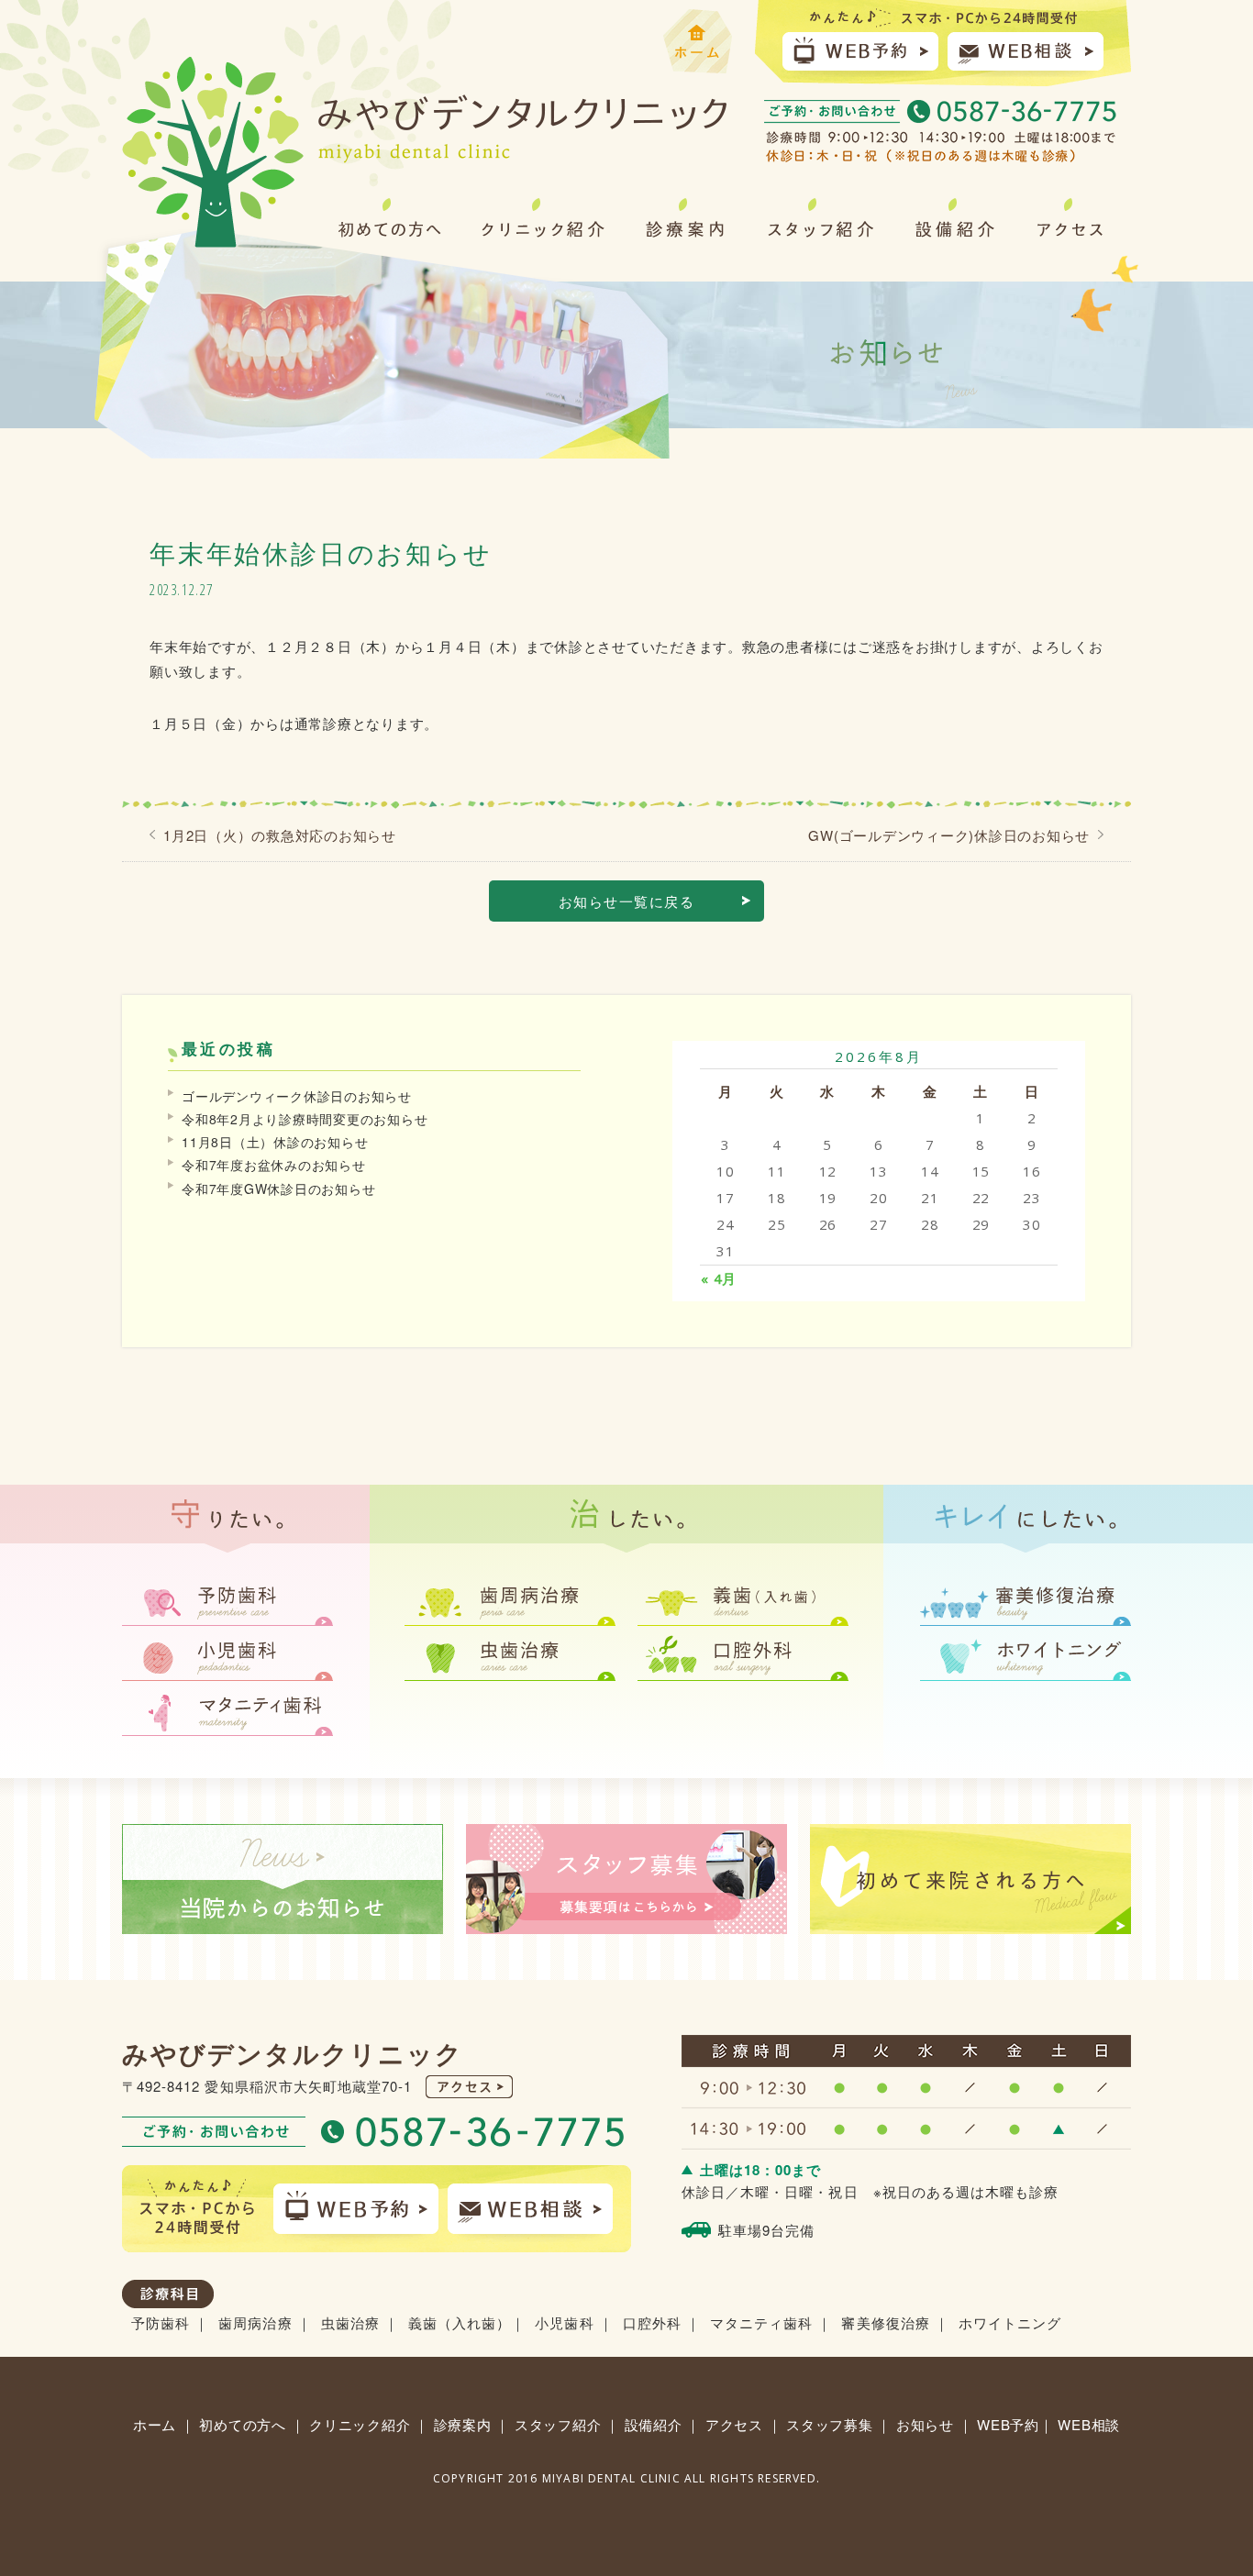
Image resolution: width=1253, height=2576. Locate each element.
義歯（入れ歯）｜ (467, 2322)
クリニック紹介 (360, 2424)
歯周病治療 (255, 2322)
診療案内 (463, 2424)
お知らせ (925, 2424)
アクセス (734, 2424)
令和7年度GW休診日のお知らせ (278, 1188)
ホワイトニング (1010, 2322)
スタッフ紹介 (558, 2424)
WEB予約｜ (1015, 2424)
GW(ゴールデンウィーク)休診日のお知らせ (949, 835)
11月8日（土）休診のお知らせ (275, 1142)
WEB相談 (1089, 2424)
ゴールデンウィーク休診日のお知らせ (297, 1096)
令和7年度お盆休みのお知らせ (274, 1165)
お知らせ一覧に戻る (627, 901)
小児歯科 (564, 2322)
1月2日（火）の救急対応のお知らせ (280, 835)
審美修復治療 (885, 2322)
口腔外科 (652, 2322)
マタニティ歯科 (761, 2322)
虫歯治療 (350, 2322)
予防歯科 (161, 2322)
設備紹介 (656, 2424)
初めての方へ (243, 2424)
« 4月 (719, 1278)
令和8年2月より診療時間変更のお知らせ (305, 1119)
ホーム (155, 2424)
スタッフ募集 (830, 2424)
